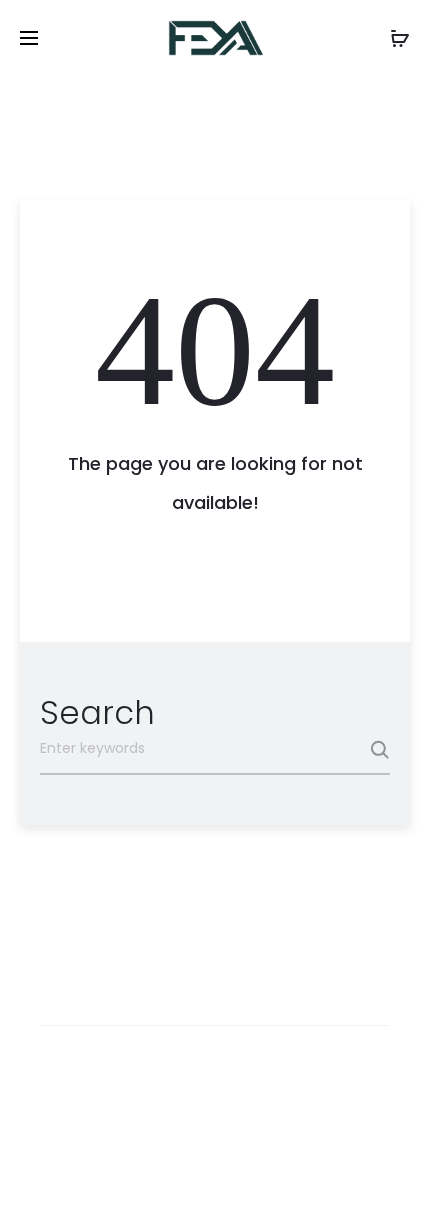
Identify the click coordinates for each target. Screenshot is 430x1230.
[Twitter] (127, 1186)
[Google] (303, 1186)
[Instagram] (215, 1186)
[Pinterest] (259, 1186)
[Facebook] (171, 1186)
